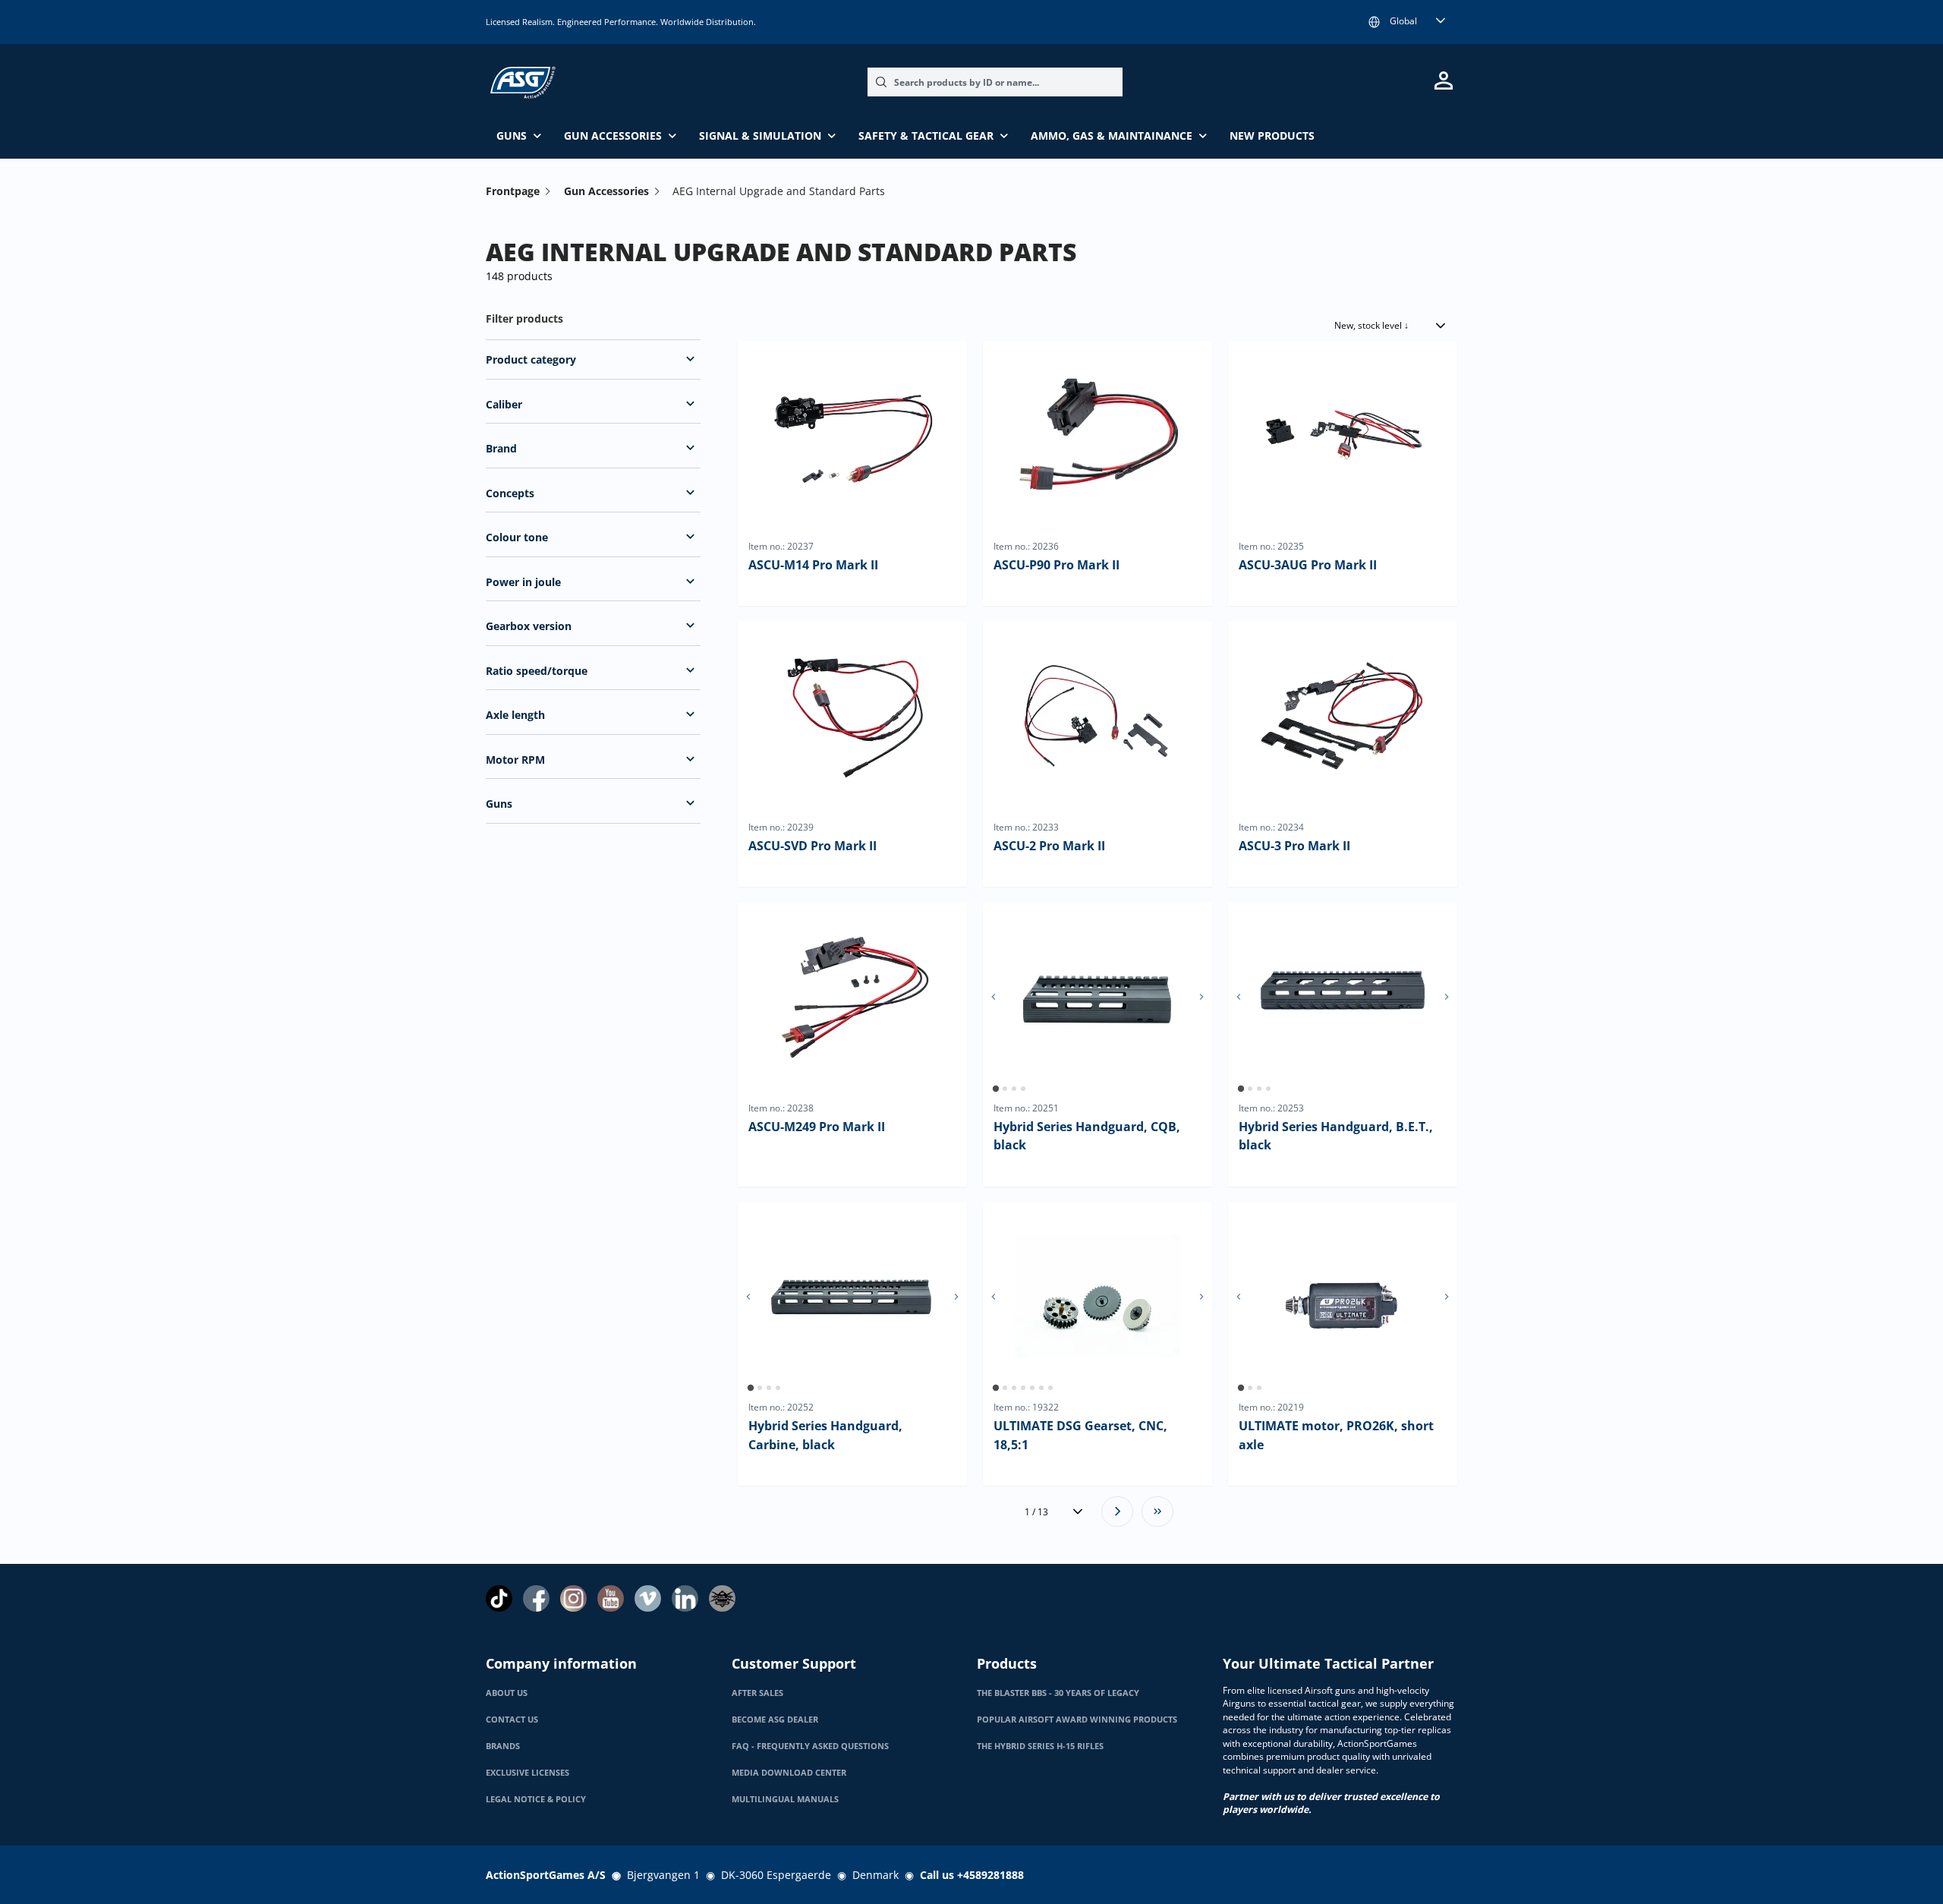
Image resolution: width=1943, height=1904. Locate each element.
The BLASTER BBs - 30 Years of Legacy (1058, 1693)
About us (507, 1693)
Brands (503, 1746)
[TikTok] (499, 1598)
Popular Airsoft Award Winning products (1077, 1720)
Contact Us (512, 1720)
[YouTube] (611, 1598)
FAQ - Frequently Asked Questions (810, 1746)
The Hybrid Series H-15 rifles (1040, 1746)
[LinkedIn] (685, 1598)
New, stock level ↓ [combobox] (1371, 325)
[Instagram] (573, 1598)
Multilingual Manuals (785, 1799)
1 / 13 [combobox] (1036, 1512)
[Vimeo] (648, 1598)
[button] (690, 359)
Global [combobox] (1403, 21)
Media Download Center (789, 1773)
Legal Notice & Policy (536, 1799)
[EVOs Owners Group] (722, 1598)
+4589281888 (990, 1875)
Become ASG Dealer (775, 1720)
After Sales (757, 1693)
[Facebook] (536, 1598)
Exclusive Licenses (527, 1773)
